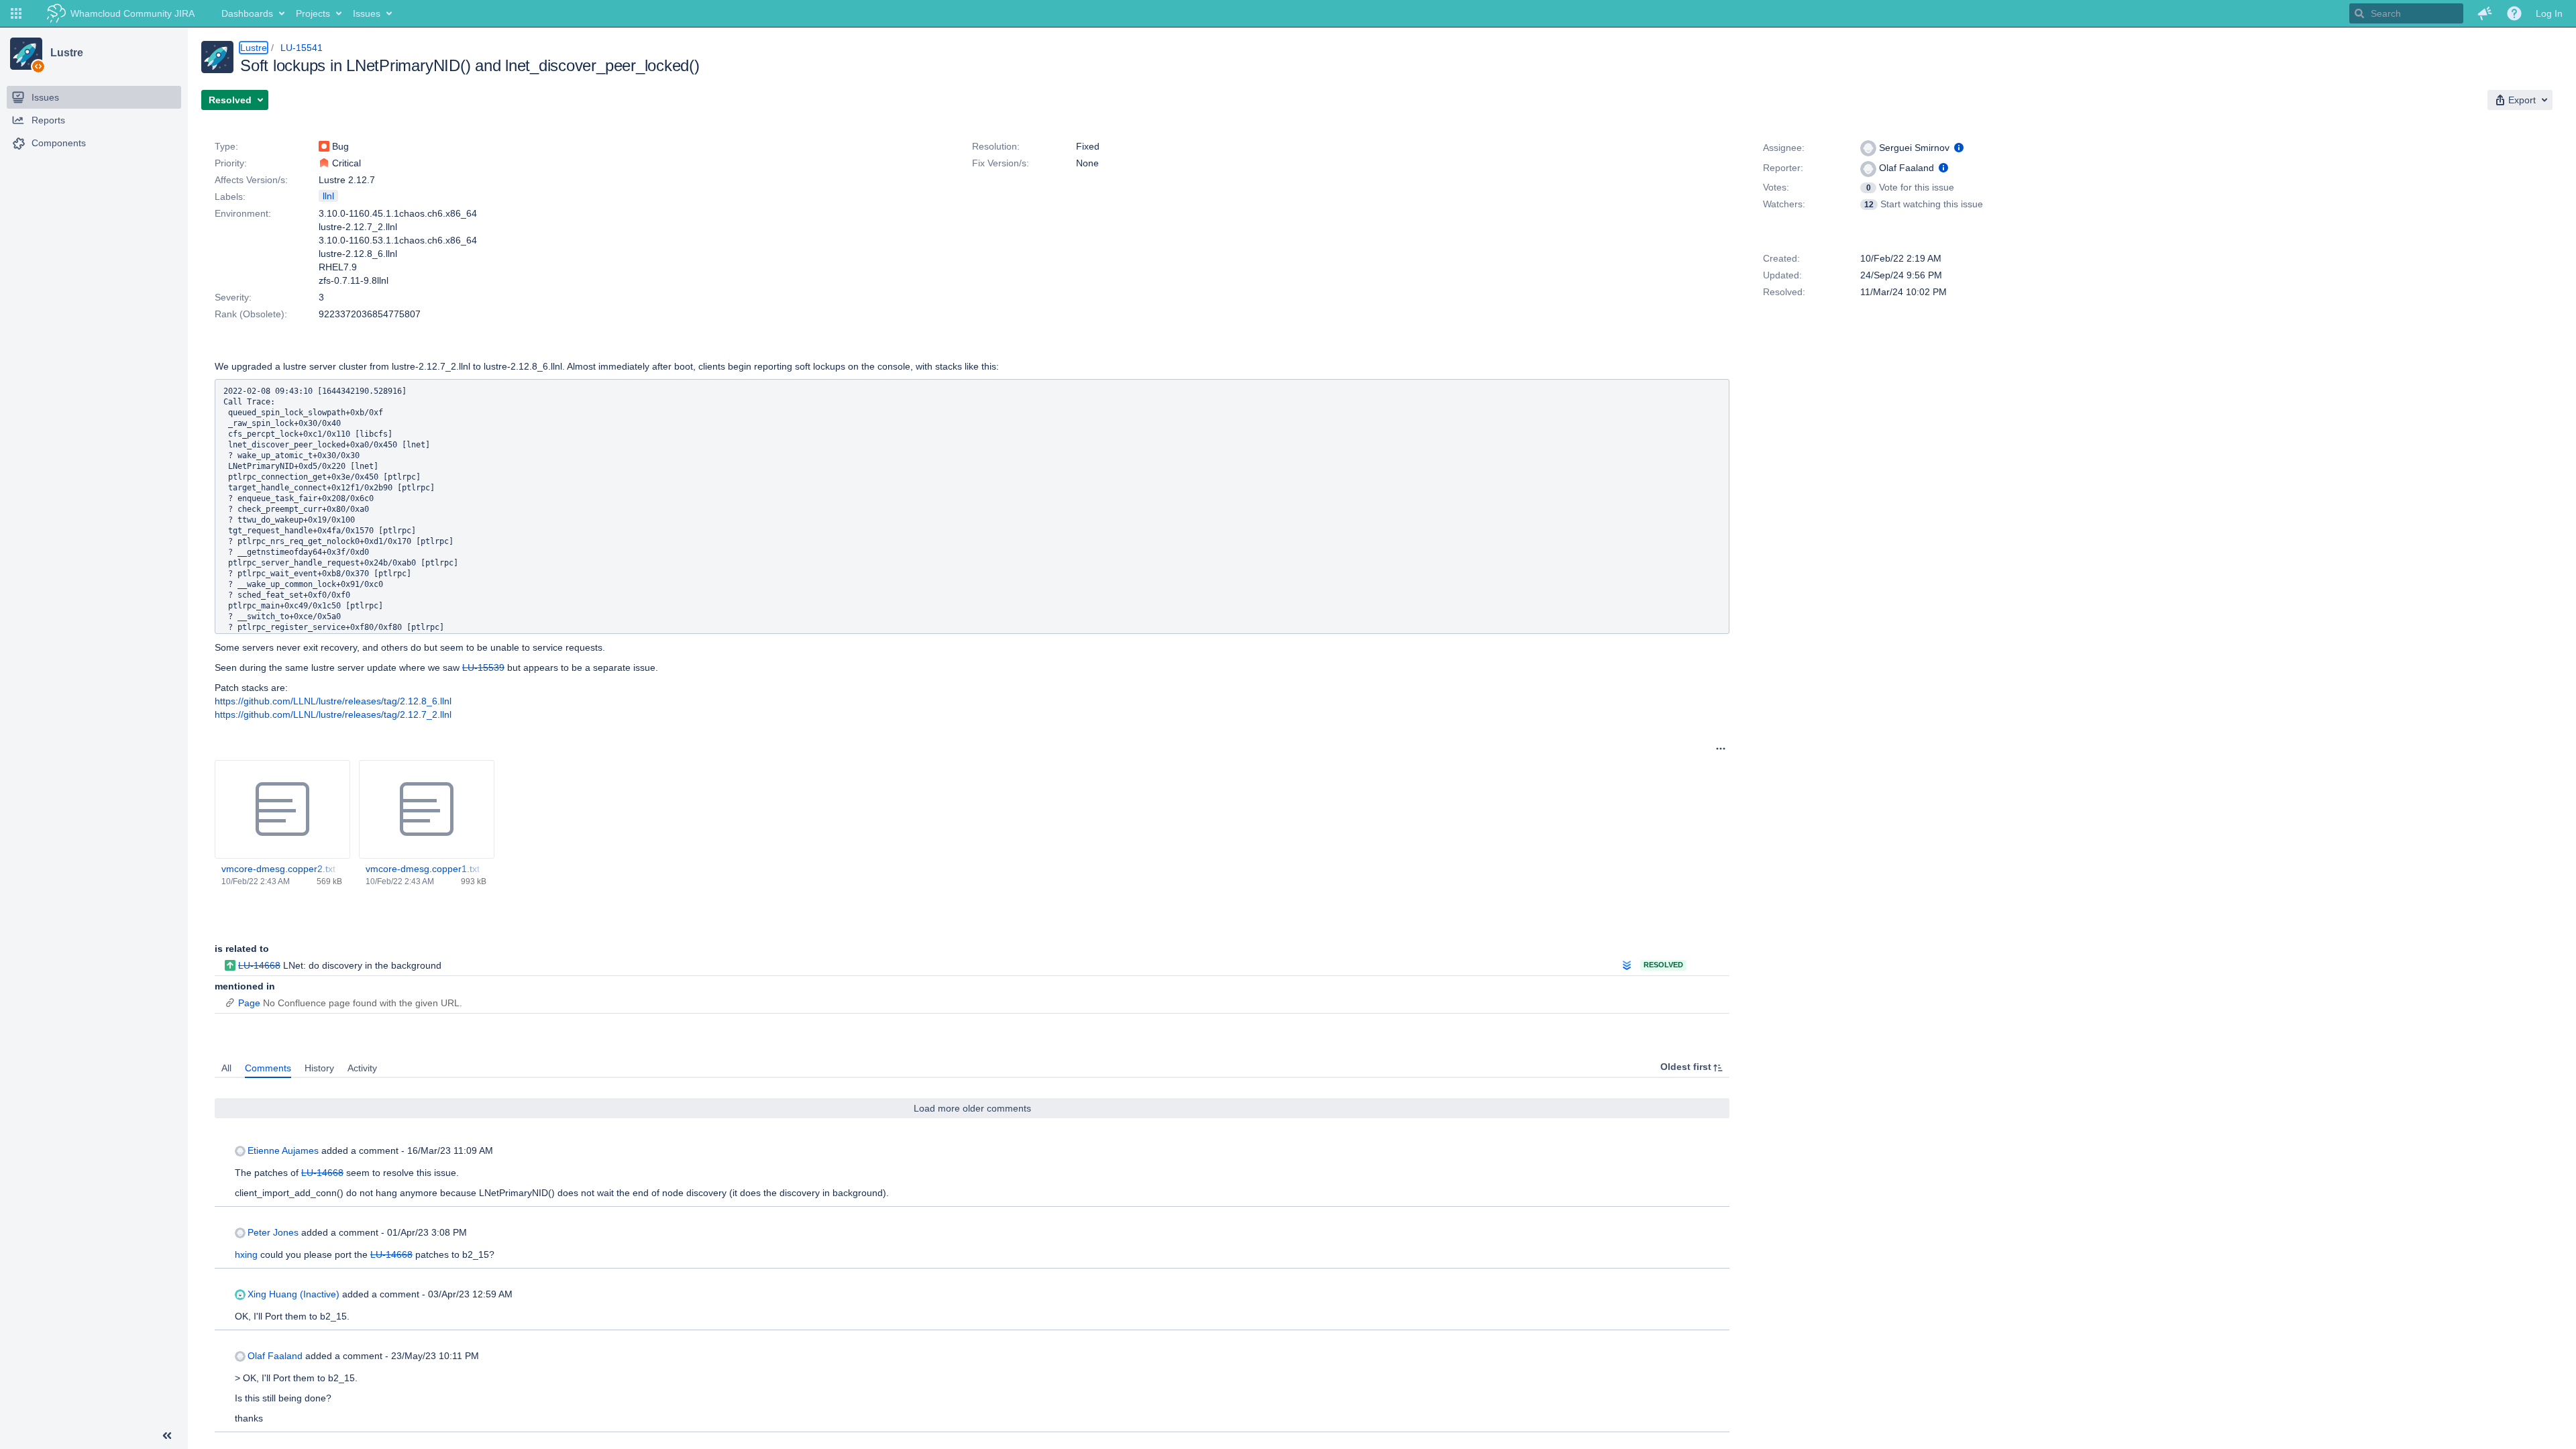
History (319, 1068)
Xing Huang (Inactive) (293, 1294)
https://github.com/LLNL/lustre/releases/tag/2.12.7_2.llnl (333, 714)
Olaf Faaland (275, 1356)
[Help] (2514, 13)
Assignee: (1784, 148)
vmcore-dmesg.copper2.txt (278, 869)
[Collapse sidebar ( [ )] (167, 1436)
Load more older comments (972, 1108)
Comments (268, 1068)
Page (249, 1003)
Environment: (243, 213)
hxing (246, 1254)
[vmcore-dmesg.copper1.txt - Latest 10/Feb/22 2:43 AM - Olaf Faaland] (427, 810)
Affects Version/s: (251, 180)
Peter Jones (273, 1232)
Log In (2549, 13)
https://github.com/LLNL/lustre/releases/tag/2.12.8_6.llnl (333, 701)
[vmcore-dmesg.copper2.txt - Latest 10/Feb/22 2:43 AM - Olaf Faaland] (282, 810)
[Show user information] (1959, 148)
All (226, 1068)
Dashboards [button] (247, 13)
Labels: (230, 197)
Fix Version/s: (1001, 163)
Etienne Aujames (283, 1150)
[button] (16, 13)
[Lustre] (26, 54)
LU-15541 (302, 48)
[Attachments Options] (1721, 749)
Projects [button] (313, 13)
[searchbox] (2406, 13)
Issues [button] (367, 13)
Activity (362, 1068)
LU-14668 (259, 965)
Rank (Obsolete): (251, 314)
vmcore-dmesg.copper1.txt (423, 869)
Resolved (1663, 965)
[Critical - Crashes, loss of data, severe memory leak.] (324, 163)
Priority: (231, 163)
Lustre (66, 53)
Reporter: (1783, 168)
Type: (226, 146)
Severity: (233, 297)
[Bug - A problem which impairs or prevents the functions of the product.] (324, 146)
